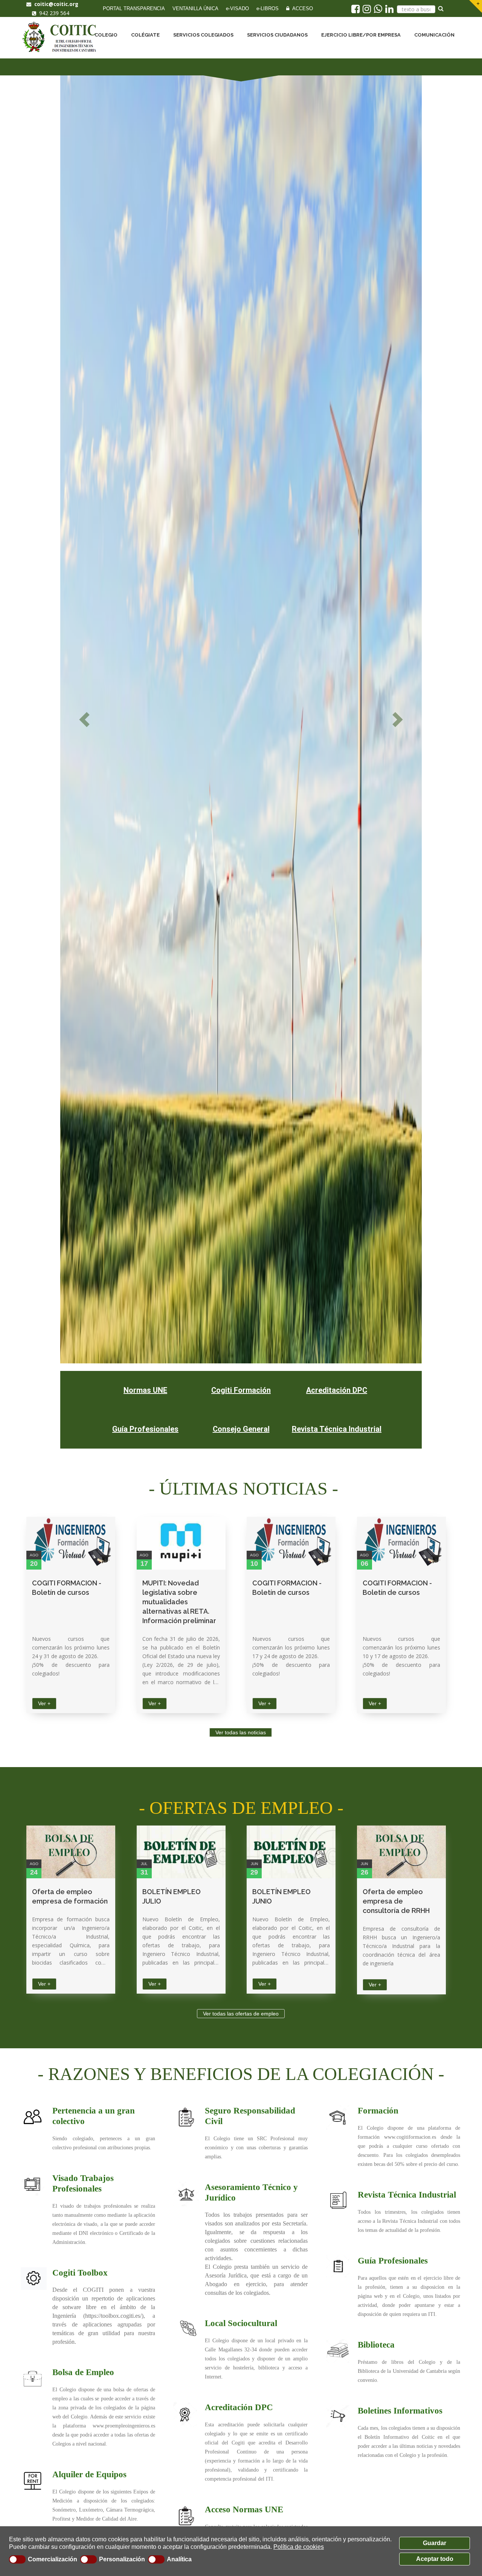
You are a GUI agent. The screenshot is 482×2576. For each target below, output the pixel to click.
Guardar (435, 2543)
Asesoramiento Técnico (248, 2187)
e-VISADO (237, 8)
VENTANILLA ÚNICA (195, 8)
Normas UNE (145, 1390)
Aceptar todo (435, 2559)
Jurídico (220, 2198)
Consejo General (241, 1429)
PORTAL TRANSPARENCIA (134, 8)
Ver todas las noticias (241, 1732)
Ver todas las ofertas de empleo (241, 2014)
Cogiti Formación (241, 1390)
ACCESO (301, 8)
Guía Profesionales (145, 1429)
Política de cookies (299, 2547)
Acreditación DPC (337, 1390)
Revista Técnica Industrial (337, 1429)
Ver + (44, 1703)
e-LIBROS (268, 8)
